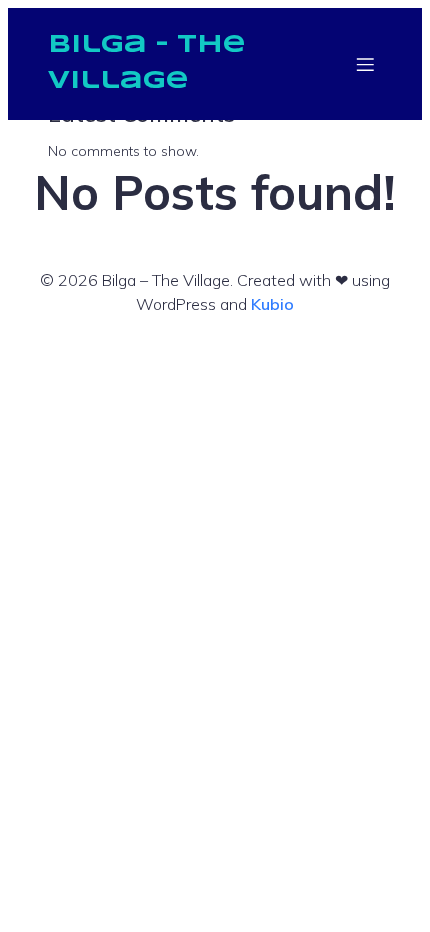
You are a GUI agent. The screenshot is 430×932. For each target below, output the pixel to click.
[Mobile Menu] (365, 64)
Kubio (272, 304)
